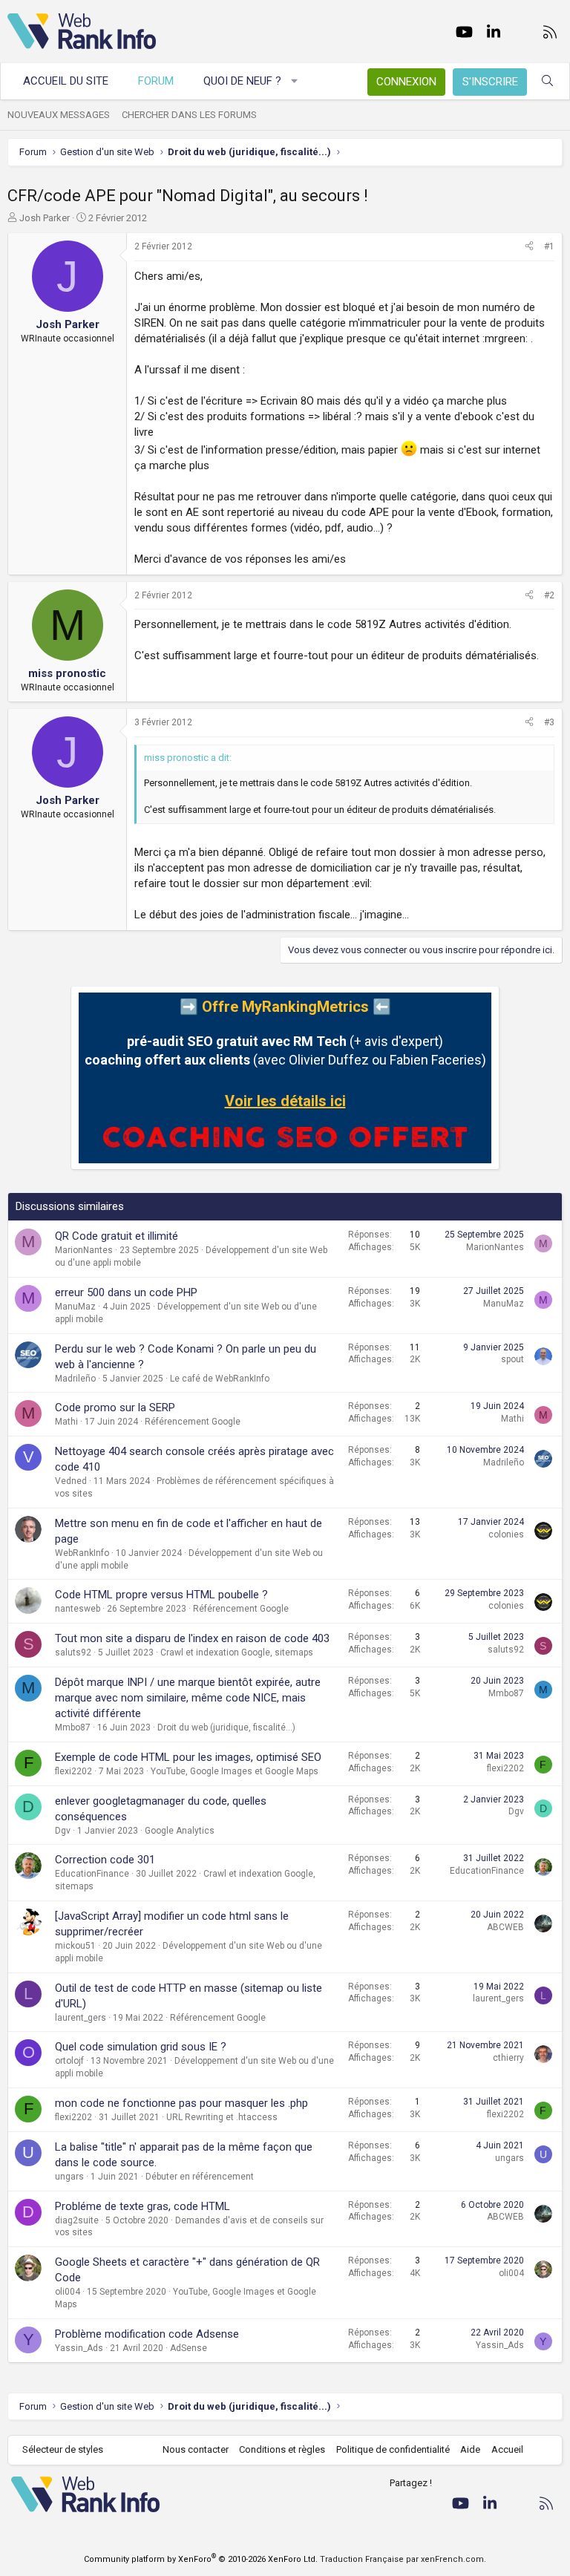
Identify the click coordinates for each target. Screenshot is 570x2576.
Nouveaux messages (59, 115)
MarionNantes (84, 1250)
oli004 (68, 2292)
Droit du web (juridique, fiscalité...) (226, 1727)
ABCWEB (505, 1927)
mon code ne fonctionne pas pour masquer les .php (181, 2103)
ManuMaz (75, 1307)
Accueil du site (66, 81)
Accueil (507, 2449)
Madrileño (75, 1379)
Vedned (71, 1481)
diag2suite (77, 2220)
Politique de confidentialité (393, 2449)
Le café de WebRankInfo (220, 1379)
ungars (69, 2177)
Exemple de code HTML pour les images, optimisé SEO (188, 1757)
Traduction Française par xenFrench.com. (403, 2559)
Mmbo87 (73, 1727)
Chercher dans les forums (189, 115)
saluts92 (73, 1653)
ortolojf (69, 2061)
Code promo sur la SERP (115, 1408)
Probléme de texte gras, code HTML (142, 2206)
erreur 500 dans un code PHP (126, 1292)
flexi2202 (73, 1771)
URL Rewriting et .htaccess (222, 2117)
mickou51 (75, 1946)
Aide (470, 2449)
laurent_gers (81, 2018)
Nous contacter (196, 2449)
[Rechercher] (547, 81)
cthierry (508, 2058)
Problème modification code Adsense (147, 2334)
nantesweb (78, 1609)
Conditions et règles (282, 2449)
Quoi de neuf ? (242, 81)
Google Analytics (180, 1831)
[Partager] (529, 247)
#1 (549, 246)
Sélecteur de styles (63, 2449)
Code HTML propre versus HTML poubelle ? (161, 1595)
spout (512, 1359)
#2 (549, 595)
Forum (156, 81)
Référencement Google (193, 1422)
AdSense (189, 2348)
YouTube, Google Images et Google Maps (235, 1771)
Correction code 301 (105, 1860)
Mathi (66, 1422)
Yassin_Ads (79, 2348)
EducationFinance (92, 1874)
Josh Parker (45, 218)
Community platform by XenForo (201, 2559)
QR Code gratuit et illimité (117, 1236)
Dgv (63, 1831)
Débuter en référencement (200, 2177)
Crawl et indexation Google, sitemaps (237, 1653)
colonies (506, 1534)
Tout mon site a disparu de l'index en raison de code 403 (192, 1638)
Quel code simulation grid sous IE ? (141, 2047)
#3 (549, 722)
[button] (295, 81)
